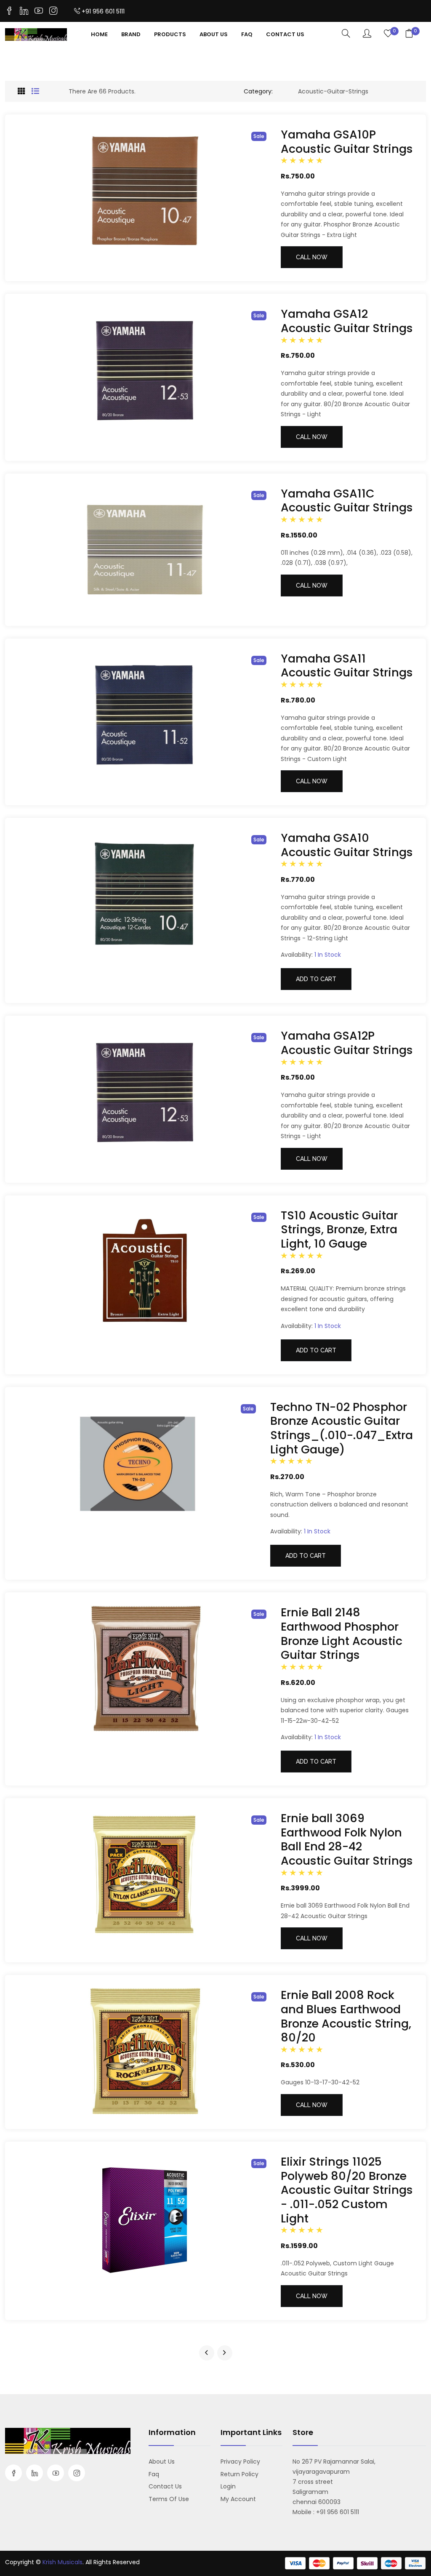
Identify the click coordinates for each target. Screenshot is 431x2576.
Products (170, 34)
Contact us (165, 2486)
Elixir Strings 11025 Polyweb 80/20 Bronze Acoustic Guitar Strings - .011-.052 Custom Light (347, 2190)
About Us (214, 34)
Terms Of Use (169, 2499)
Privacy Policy (240, 2462)
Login (228, 2486)
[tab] (21, 91)
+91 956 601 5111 (103, 11)
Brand (131, 34)
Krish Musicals (63, 2562)
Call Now (312, 257)
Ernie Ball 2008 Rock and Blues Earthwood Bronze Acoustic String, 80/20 (346, 2016)
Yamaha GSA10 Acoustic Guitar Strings (347, 845)
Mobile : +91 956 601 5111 (326, 2512)
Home (99, 34)
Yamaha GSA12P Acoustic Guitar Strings (347, 1043)
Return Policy (239, 2474)
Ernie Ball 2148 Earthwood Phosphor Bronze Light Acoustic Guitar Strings (342, 1634)
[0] (388, 34)
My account (238, 2499)
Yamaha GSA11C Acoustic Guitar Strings (347, 501)
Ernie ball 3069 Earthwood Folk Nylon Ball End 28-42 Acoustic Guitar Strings (347, 1839)
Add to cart (316, 979)
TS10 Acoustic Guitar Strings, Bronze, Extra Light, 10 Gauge (339, 1229)
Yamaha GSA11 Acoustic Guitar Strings (347, 666)
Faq (247, 34)
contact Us (285, 34)
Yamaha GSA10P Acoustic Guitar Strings (347, 142)
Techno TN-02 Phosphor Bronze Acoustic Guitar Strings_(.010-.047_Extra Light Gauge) (342, 1428)
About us (162, 2462)
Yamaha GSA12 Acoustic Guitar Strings (347, 321)
